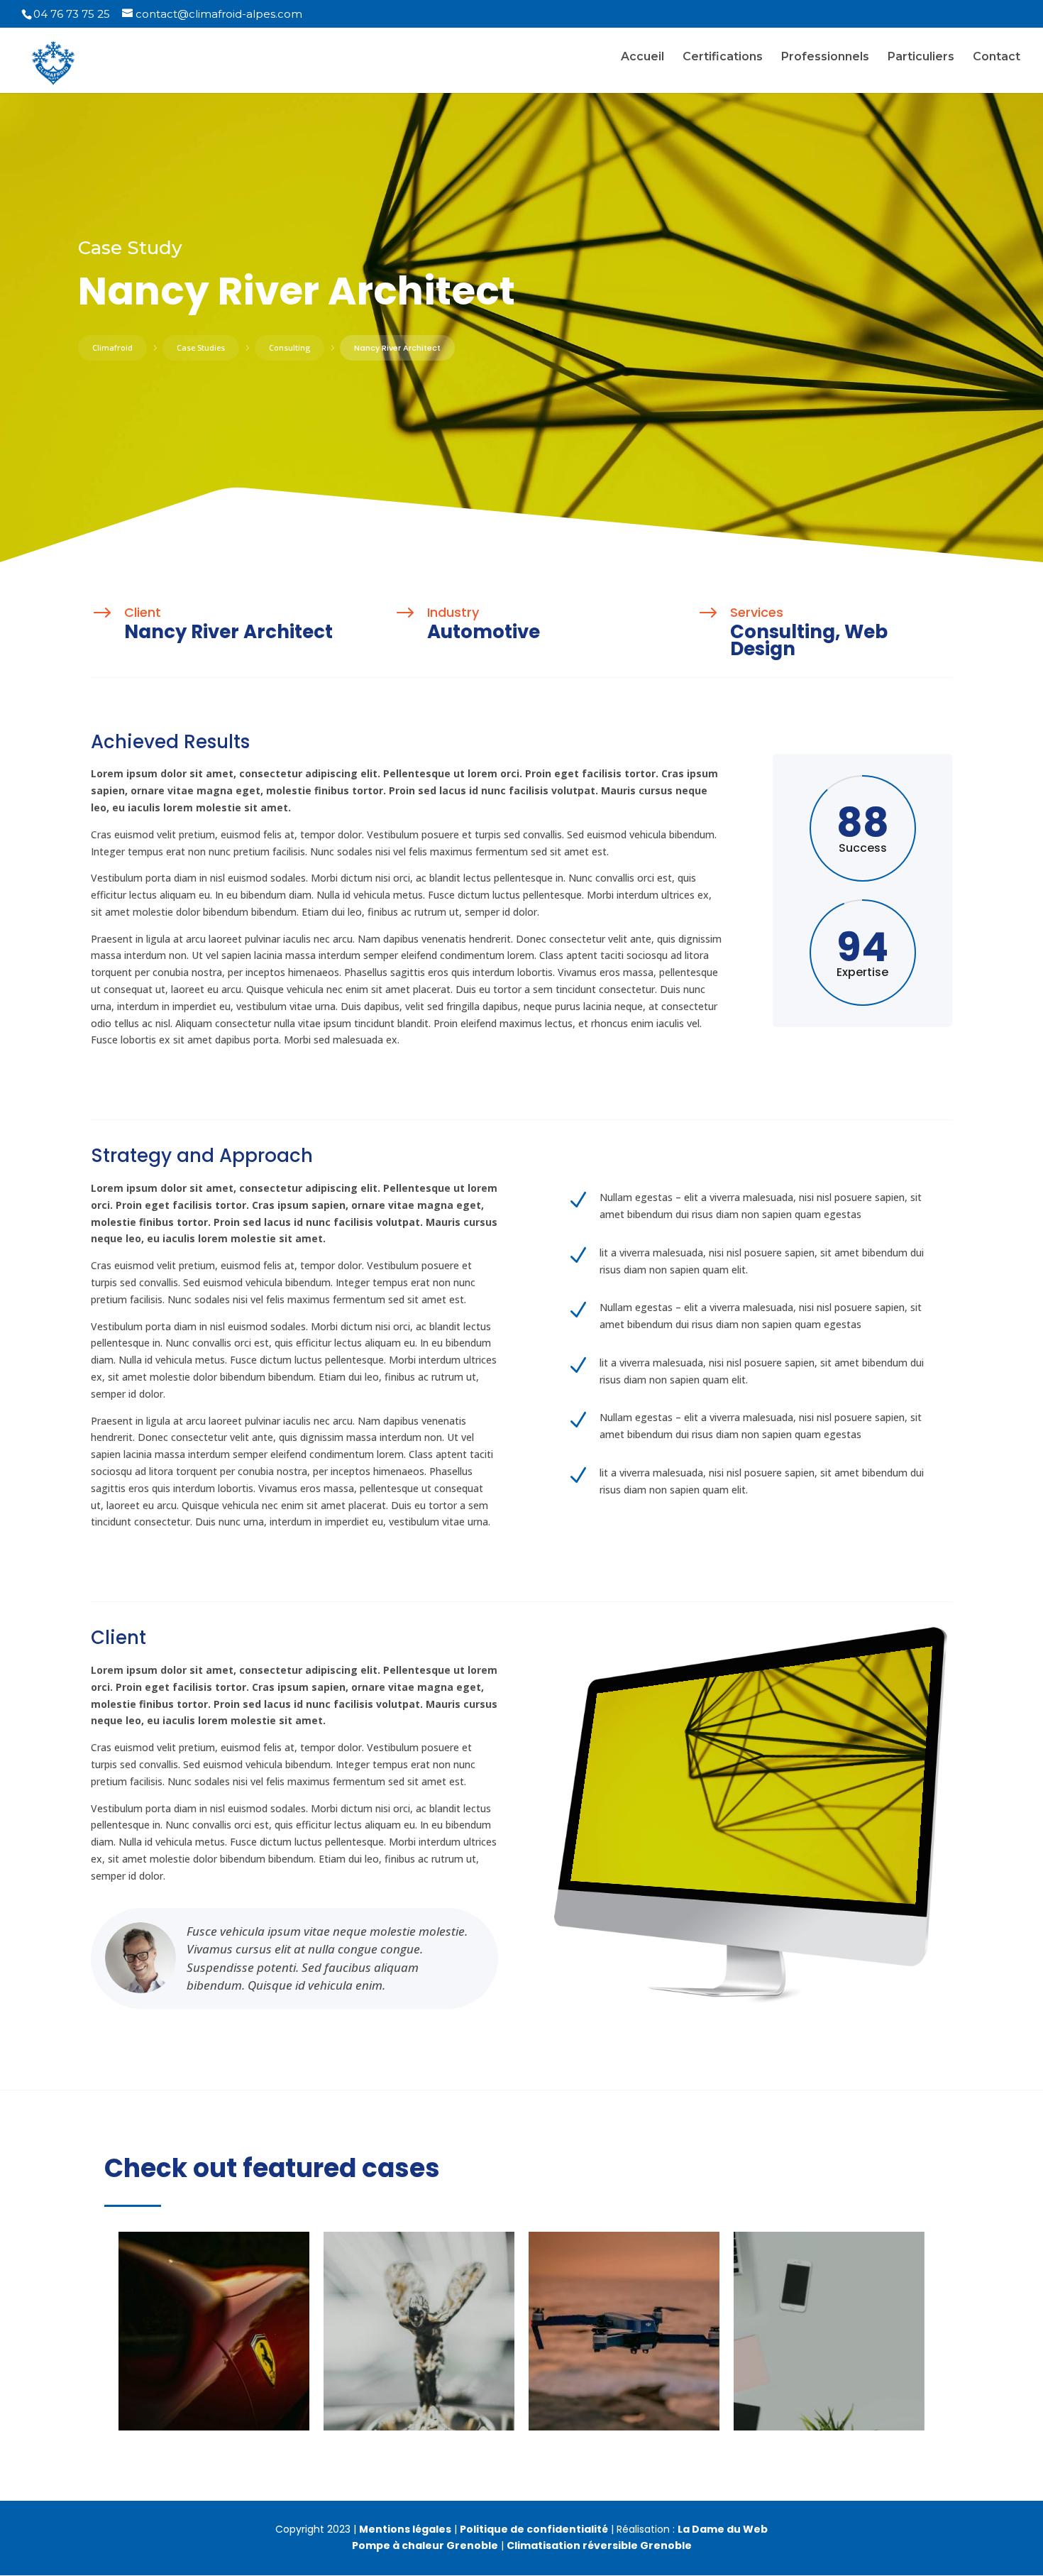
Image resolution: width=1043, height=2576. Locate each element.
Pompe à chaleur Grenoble (425, 2545)
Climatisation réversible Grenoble (599, 2545)
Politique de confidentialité (534, 2529)
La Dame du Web (723, 2529)
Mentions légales (405, 2529)
